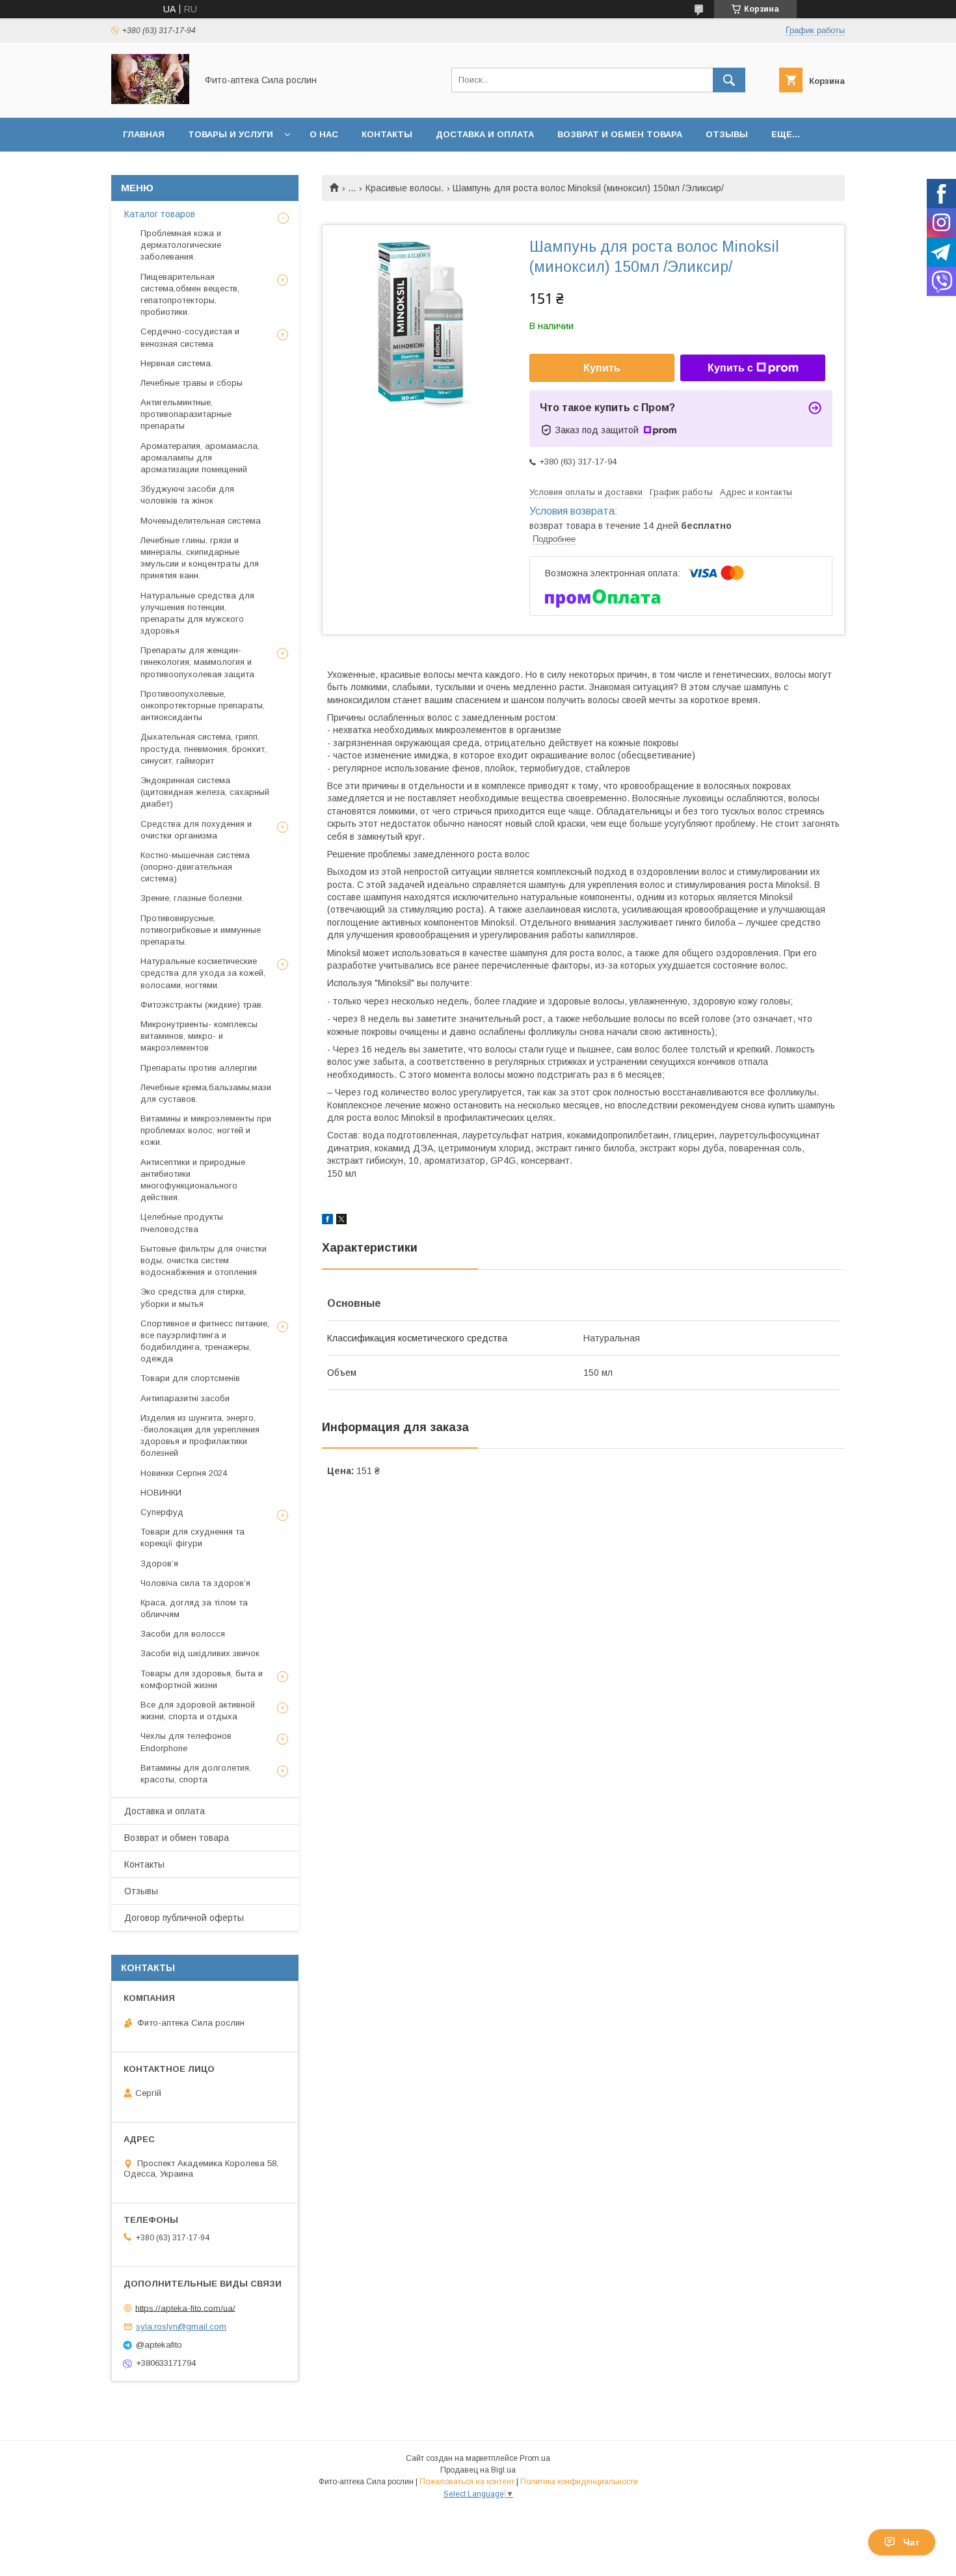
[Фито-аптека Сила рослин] (150, 101)
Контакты (387, 134)
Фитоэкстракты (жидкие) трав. (202, 1005)
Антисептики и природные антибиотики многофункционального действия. (193, 1180)
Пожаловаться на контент (467, 2482)
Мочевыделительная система (201, 521)
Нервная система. (177, 363)
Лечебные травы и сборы (192, 383)
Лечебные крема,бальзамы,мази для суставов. (206, 1093)
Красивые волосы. (405, 188)
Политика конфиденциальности (579, 2482)
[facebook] (327, 1221)
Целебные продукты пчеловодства (182, 1223)
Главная (144, 134)
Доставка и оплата (485, 134)
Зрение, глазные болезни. (192, 898)
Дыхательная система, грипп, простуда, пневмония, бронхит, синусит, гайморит (204, 748)
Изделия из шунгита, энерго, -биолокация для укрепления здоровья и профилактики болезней (200, 1436)
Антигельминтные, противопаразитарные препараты (186, 414)
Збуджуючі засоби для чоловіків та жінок (187, 495)
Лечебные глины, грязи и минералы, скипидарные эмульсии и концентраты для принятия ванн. (200, 558)
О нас (324, 134)
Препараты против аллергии (199, 1068)
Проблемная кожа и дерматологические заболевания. (181, 245)
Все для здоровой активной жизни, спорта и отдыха (198, 1711)
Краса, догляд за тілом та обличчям (194, 1608)
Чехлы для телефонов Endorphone (186, 1742)
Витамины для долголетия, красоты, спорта (196, 1774)
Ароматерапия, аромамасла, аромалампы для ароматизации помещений (200, 458)
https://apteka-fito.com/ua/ (185, 2308)
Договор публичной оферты (184, 1918)
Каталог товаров (160, 214)
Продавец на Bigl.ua (478, 2470)
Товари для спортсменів (190, 1378)
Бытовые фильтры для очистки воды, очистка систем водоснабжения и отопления (204, 1260)
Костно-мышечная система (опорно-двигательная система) (195, 867)
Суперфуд (162, 1512)
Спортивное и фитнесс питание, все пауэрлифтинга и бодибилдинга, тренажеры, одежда (205, 1341)
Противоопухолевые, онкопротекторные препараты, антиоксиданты (203, 705)
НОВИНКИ (161, 1493)
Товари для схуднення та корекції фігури (193, 1537)
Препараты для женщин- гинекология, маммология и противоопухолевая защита (197, 662)
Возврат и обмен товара (620, 134)
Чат (911, 2542)
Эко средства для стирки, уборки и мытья (193, 1297)
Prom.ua (535, 2458)
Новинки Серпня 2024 (184, 1473)
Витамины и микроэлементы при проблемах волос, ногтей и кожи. (206, 1130)
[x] (341, 1221)
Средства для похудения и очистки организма (196, 830)
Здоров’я (159, 1563)
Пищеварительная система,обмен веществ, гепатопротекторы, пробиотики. (190, 295)
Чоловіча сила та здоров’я (195, 1583)
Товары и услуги (231, 134)
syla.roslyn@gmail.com (181, 2327)
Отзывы (727, 134)
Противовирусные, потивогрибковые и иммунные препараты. (201, 930)
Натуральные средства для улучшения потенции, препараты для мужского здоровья (197, 613)
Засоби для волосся (183, 1634)
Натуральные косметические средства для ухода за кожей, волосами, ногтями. (203, 973)
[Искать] (729, 80)
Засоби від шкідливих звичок (200, 1653)
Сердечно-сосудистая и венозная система (190, 337)
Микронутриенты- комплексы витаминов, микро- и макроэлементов (199, 1036)
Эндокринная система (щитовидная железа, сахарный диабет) (205, 792)
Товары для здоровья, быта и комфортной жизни (202, 1679)
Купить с (730, 368)
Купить (602, 368)
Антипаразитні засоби (185, 1398)
